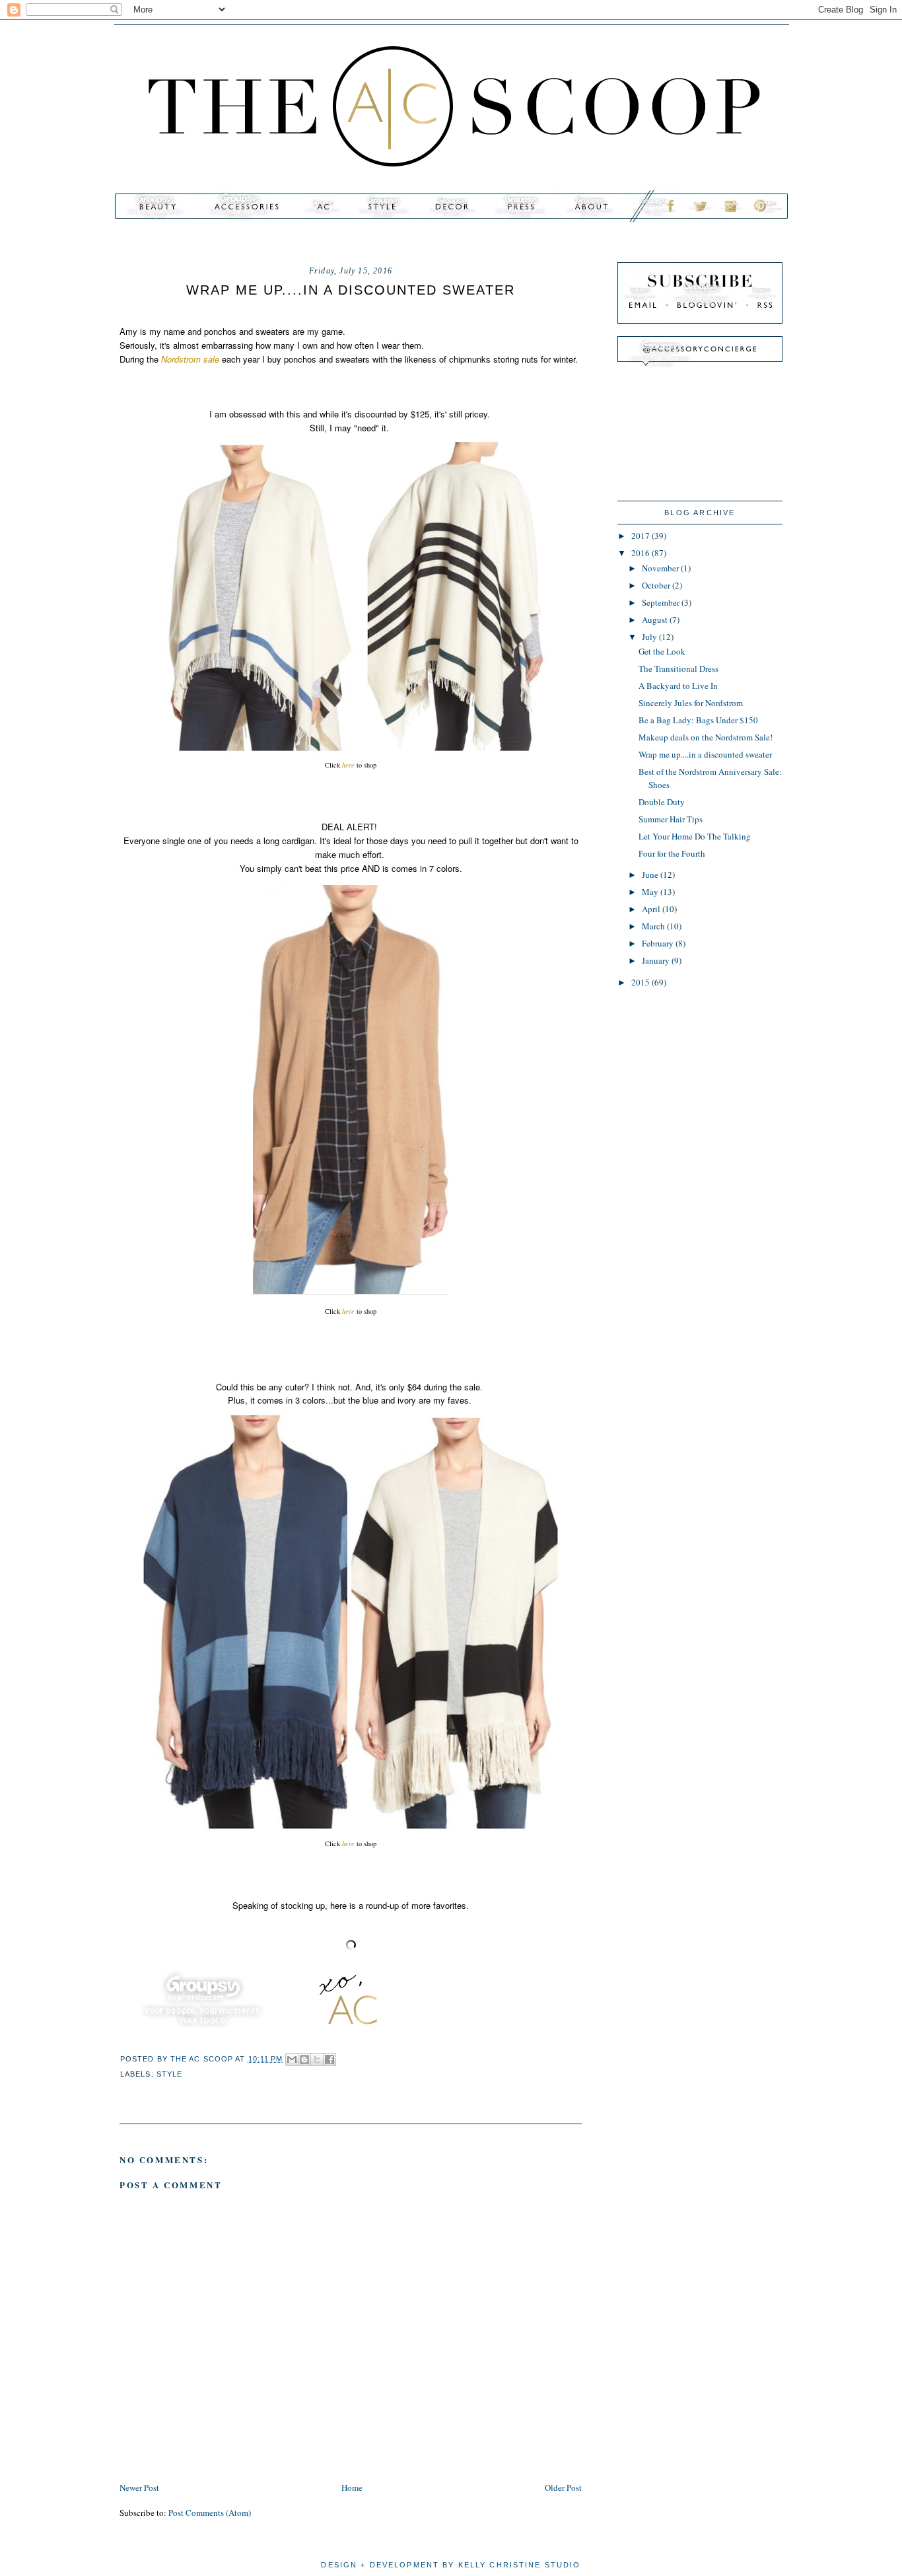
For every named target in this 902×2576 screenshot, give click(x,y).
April (652, 909)
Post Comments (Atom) (210, 2513)
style (170, 2074)
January (657, 960)
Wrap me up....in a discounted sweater (705, 754)
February (659, 943)
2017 (642, 536)
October (657, 585)
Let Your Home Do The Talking (695, 836)
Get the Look (662, 651)
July (650, 637)
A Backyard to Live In (678, 686)
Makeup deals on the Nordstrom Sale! (706, 737)
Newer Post (139, 2487)
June (651, 875)
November (661, 568)
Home (352, 2487)
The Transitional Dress (678, 668)
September (662, 602)
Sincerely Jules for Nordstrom (691, 703)
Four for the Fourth (672, 853)
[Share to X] (317, 2059)
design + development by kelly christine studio (451, 2565)
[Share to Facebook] (330, 2059)
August (656, 620)
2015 (642, 982)
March (654, 926)
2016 (642, 553)
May (651, 892)
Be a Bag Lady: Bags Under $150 (698, 720)
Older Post (563, 2487)
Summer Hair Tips (671, 819)
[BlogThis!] (304, 2059)
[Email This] (292, 2059)
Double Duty (662, 802)
